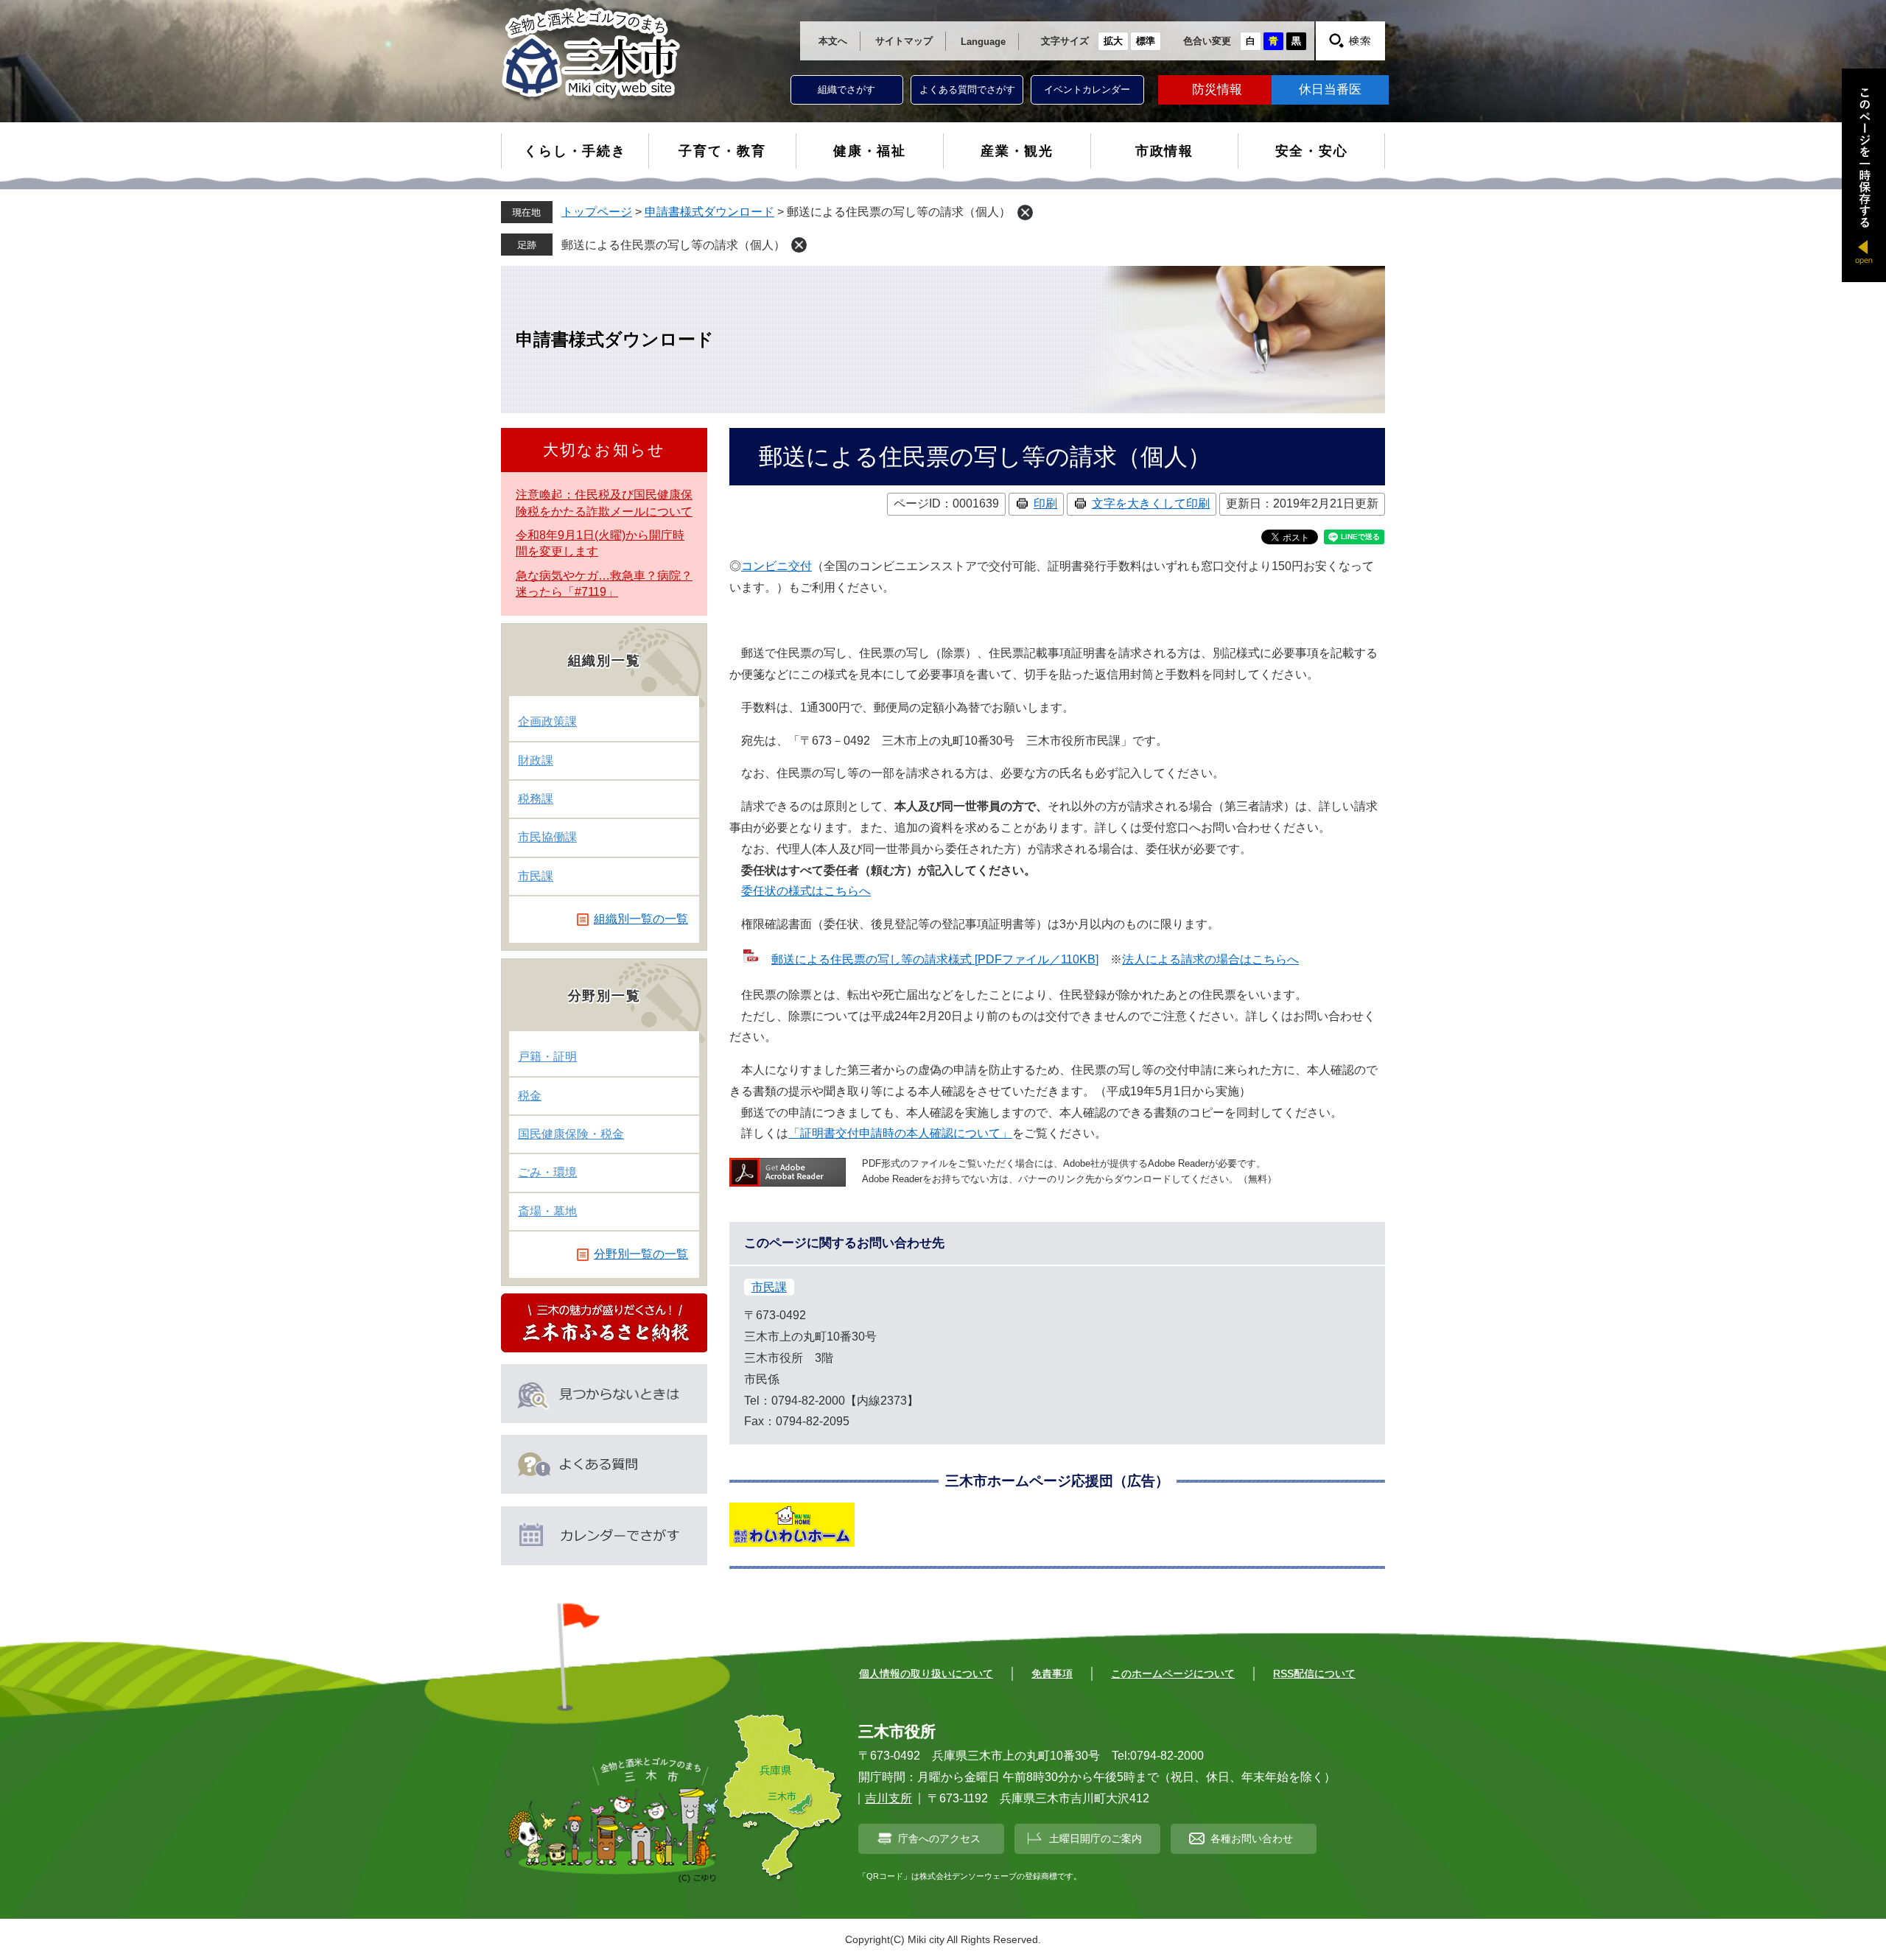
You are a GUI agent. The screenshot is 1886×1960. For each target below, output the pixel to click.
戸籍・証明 (547, 1057)
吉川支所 (888, 1798)
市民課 (769, 1287)
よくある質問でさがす (967, 89)
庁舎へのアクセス (939, 1838)
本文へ (833, 41)
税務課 (536, 799)
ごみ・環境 (547, 1172)
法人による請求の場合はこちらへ (1210, 959)
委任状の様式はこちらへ (806, 891)
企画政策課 (547, 721)
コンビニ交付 (777, 566)
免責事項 (1052, 1673)
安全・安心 (1312, 151)
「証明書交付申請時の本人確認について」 (900, 1133)
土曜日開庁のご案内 (1096, 1838)
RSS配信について (1314, 1673)
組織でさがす (846, 89)
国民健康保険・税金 (571, 1134)
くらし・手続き (575, 151)
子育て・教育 (722, 151)
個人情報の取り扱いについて (926, 1673)
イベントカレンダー (1087, 89)
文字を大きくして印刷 (1151, 503)
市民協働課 (547, 837)
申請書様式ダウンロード (709, 212)
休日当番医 (1330, 89)
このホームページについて (1173, 1673)
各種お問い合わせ (1252, 1838)
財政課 (536, 761)
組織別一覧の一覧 (641, 919)
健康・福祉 (870, 151)
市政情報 (1164, 151)
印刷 (1045, 503)
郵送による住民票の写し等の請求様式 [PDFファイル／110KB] (935, 959)
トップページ (597, 212)
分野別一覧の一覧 (641, 1254)
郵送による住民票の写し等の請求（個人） (673, 245)
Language (983, 42)
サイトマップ (904, 41)
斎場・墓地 (547, 1211)
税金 (530, 1096)
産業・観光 (1017, 151)
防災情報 (1217, 89)
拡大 (1113, 41)
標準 (1146, 41)
